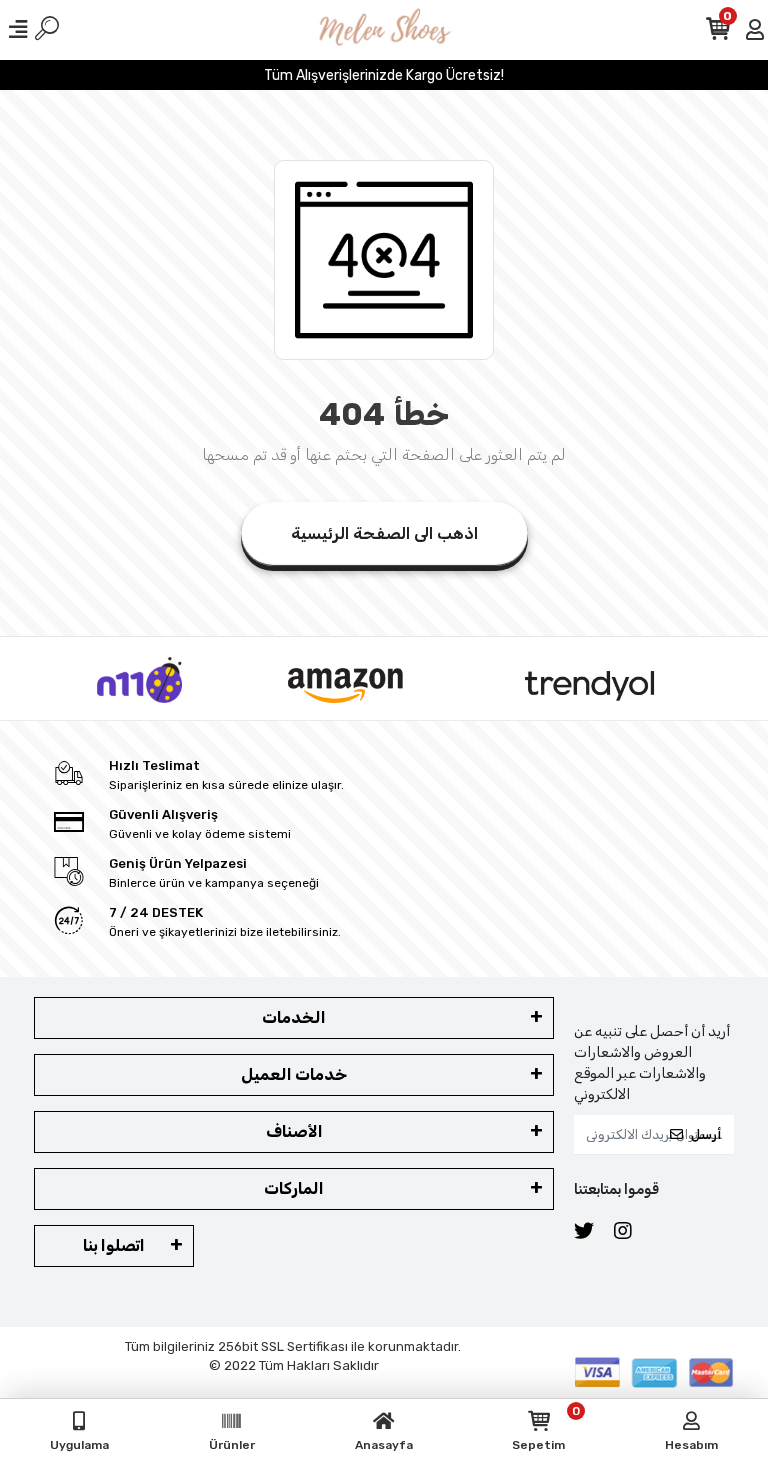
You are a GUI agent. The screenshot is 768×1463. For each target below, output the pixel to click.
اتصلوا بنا (114, 1245)
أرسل (706, 1134)
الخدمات (294, 1017)
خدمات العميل (294, 1074)
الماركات (294, 1188)
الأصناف (294, 1131)
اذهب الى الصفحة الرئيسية (384, 533)
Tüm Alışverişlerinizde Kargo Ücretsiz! (384, 75)
